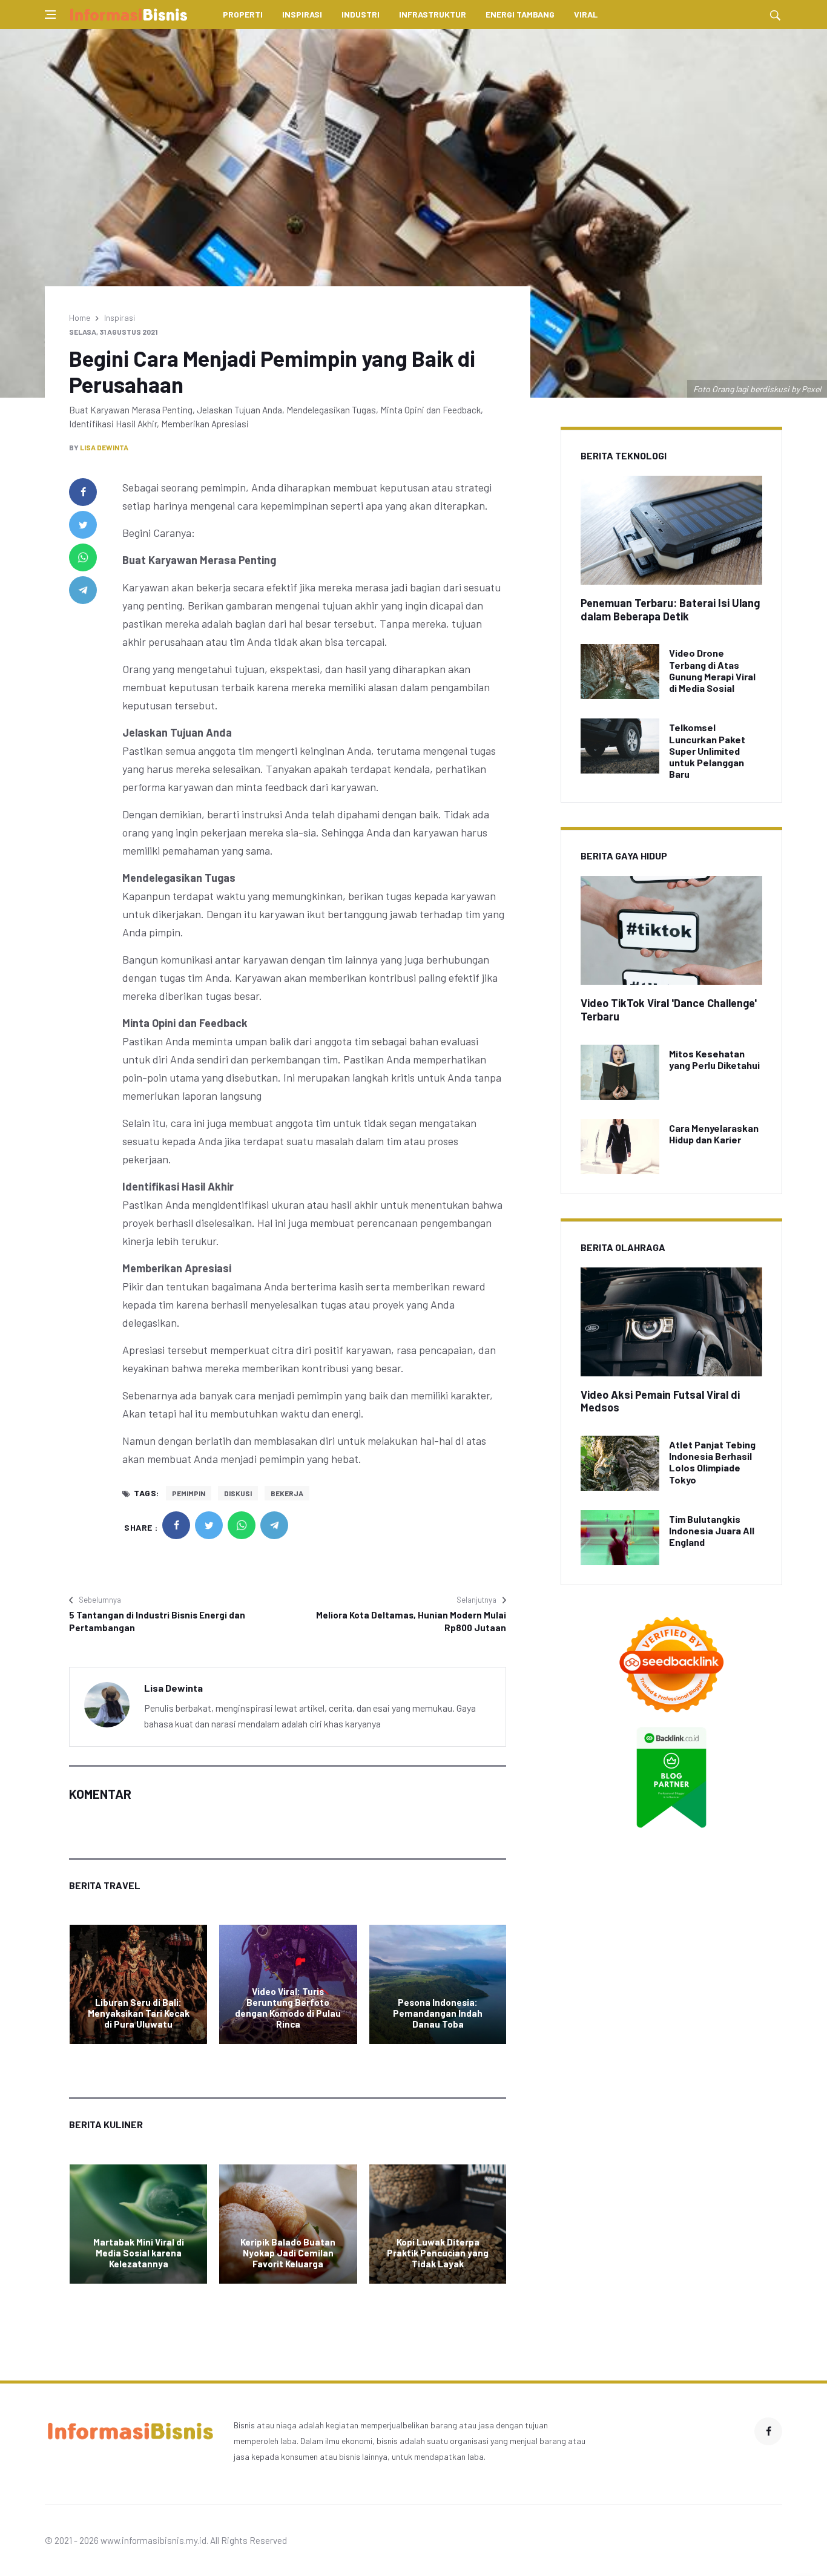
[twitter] (83, 525)
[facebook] (83, 492)
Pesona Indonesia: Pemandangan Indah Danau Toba (438, 2013)
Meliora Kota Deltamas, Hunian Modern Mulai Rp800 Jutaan (411, 1621)
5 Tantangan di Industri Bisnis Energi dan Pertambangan (157, 1621)
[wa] (83, 557)
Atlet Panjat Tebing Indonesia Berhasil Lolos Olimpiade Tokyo (712, 1462)
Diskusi (238, 1493)
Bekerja (287, 1493)
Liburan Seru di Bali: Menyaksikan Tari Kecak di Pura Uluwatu (139, 2013)
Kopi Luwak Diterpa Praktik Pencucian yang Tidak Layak (438, 2253)
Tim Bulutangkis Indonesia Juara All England (712, 1530)
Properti (243, 14)
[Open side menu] (50, 15)
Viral (586, 14)
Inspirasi (302, 14)
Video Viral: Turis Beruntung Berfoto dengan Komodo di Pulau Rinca (288, 2008)
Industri (361, 14)
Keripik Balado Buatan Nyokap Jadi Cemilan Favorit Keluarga (288, 2253)
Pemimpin (189, 1493)
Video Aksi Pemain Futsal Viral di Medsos (660, 1401)
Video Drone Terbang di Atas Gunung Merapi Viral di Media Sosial (712, 670)
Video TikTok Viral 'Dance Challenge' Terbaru (669, 1010)
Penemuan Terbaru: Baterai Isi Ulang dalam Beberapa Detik (670, 609)
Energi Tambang (520, 14)
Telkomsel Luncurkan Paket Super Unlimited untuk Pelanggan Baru (707, 751)
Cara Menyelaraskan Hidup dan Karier (714, 1134)
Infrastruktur (433, 14)
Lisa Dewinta (104, 447)
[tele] (83, 590)
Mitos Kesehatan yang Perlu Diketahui (714, 1059)
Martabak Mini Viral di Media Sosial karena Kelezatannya (139, 2253)
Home (80, 317)
